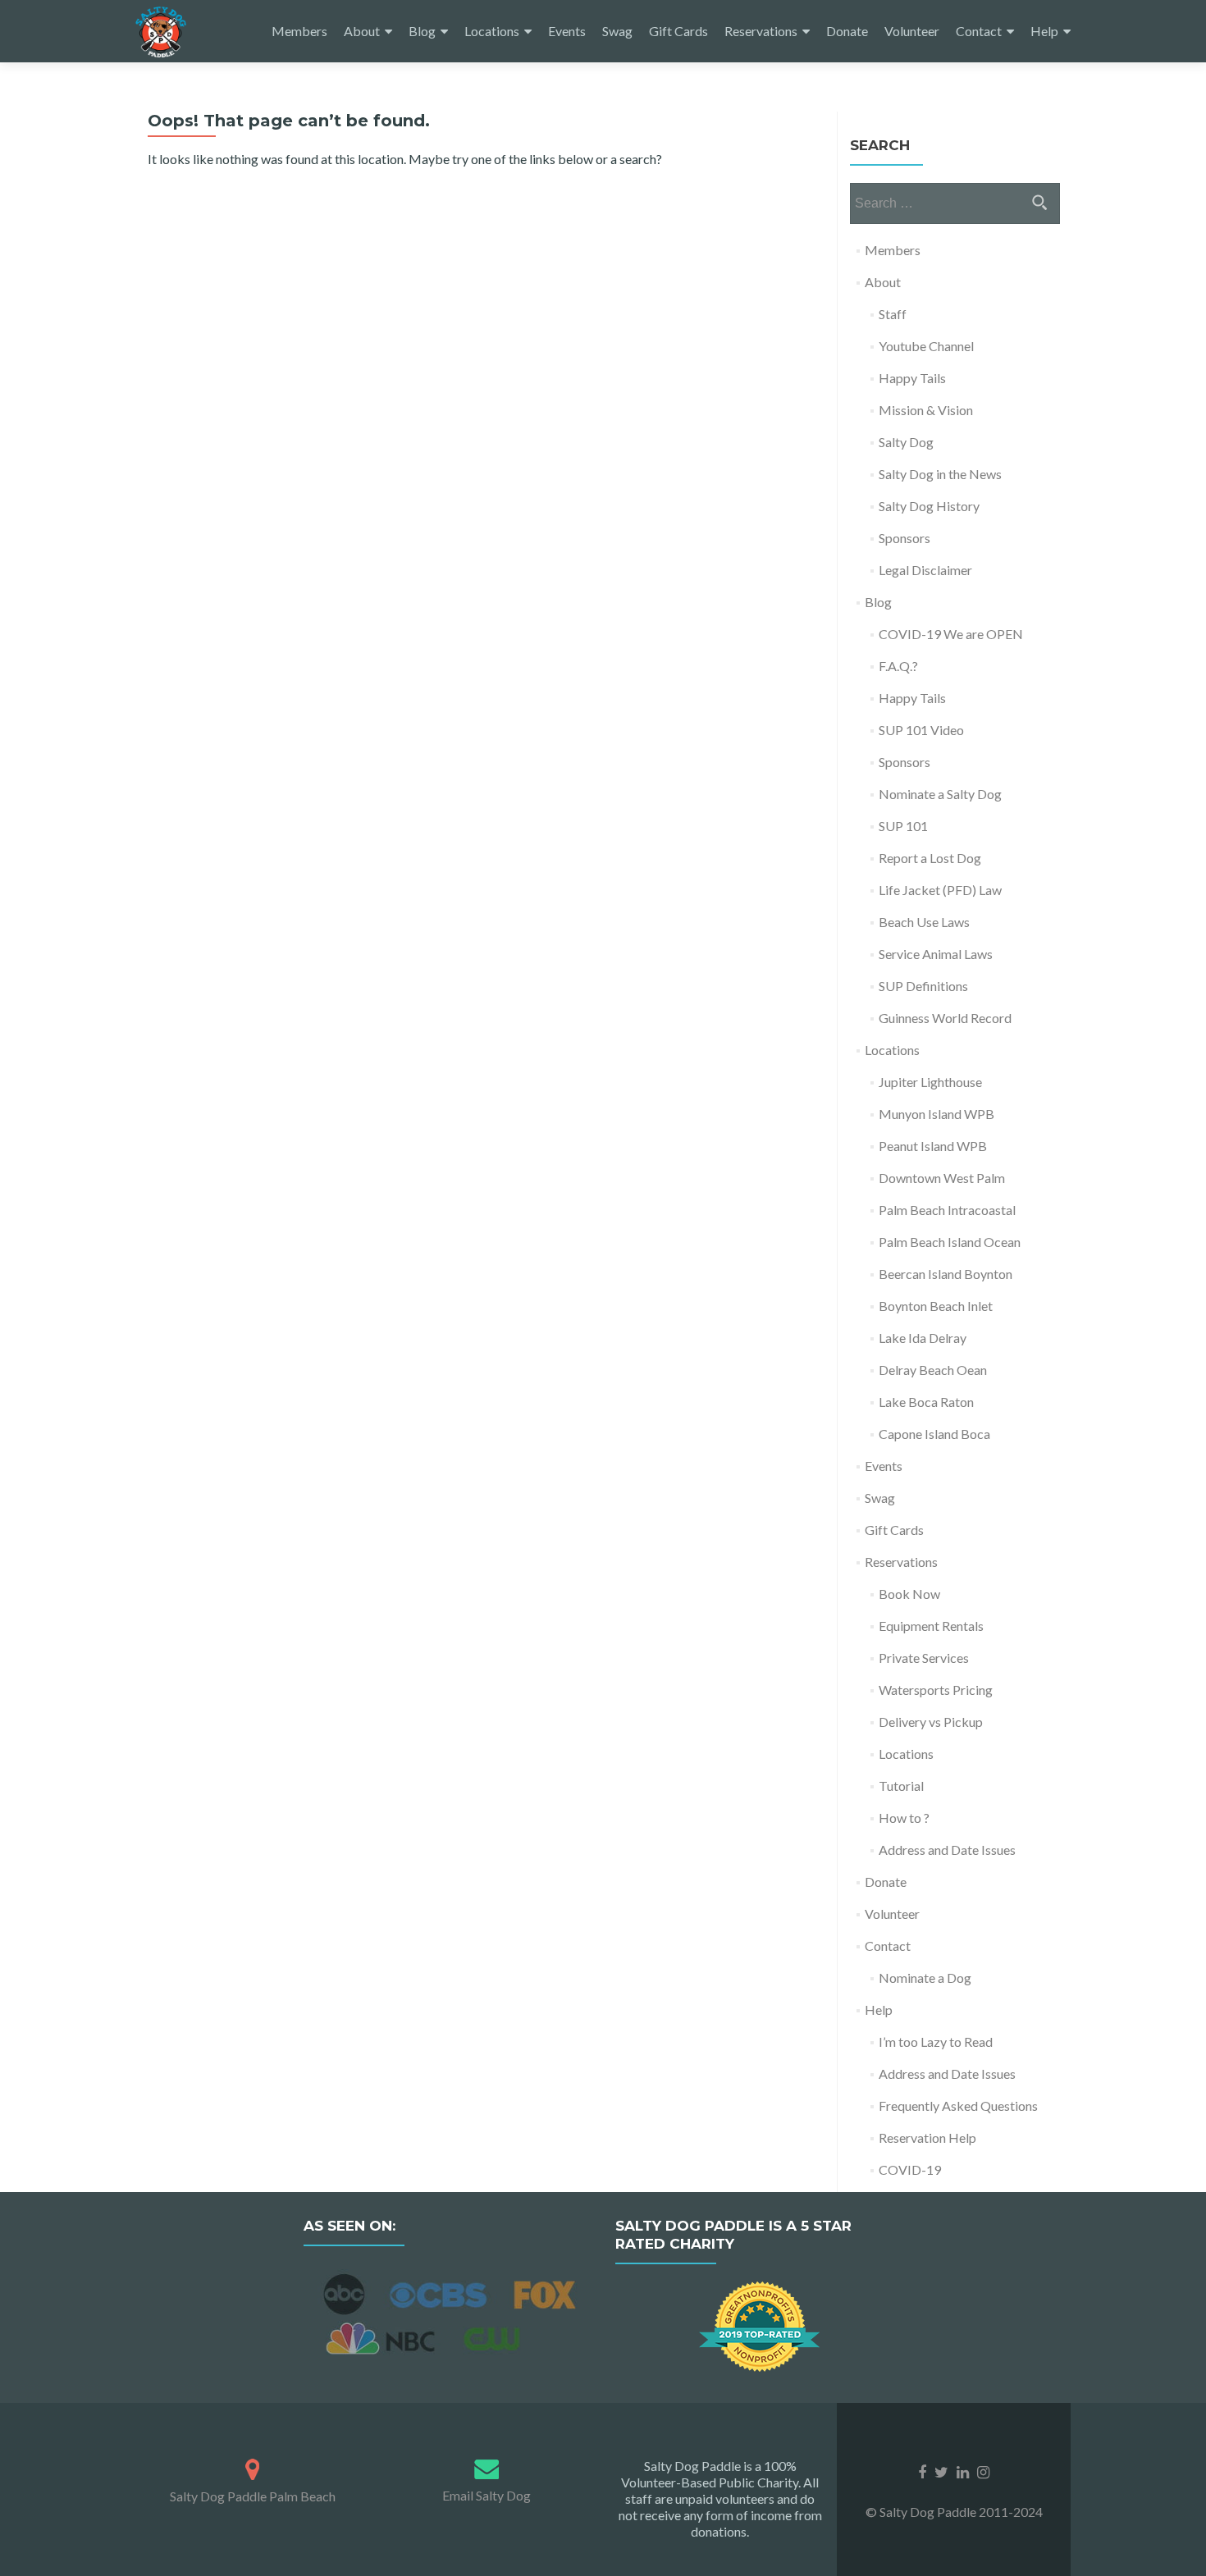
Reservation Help (927, 2138)
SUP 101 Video (921, 730)
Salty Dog (906, 442)
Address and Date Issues (947, 1850)
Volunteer (912, 31)
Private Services (924, 1658)
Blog (422, 31)
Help (1044, 31)
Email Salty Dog (487, 2495)
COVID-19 (910, 2170)
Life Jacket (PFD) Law (940, 890)
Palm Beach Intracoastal (947, 1210)
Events (567, 31)
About (362, 31)
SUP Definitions (923, 986)
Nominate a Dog (925, 1978)
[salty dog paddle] (252, 2466)
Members (299, 31)
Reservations (761, 31)
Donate (847, 31)
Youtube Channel (926, 346)
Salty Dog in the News (940, 474)
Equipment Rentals (931, 1626)
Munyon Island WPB (936, 1114)
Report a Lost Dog (930, 858)
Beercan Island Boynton (946, 1274)
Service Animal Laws (936, 954)
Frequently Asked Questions (958, 2106)
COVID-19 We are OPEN (951, 634)
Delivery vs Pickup (931, 1722)
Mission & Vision (926, 410)
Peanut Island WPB (933, 1146)
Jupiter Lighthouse (930, 1082)
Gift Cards (678, 31)
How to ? (904, 1818)
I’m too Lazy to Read (936, 2042)
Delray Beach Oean (933, 1370)
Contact (979, 31)
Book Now (909, 1594)
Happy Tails (912, 378)
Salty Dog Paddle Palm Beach (253, 2496)
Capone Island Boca (934, 1434)
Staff (893, 314)
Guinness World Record (945, 1018)
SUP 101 (903, 826)
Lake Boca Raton (926, 1402)
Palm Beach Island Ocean (950, 1242)
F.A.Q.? (898, 666)
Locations (492, 31)
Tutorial (901, 1786)
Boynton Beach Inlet (936, 1306)
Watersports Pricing (936, 1690)
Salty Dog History (929, 506)
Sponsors (904, 538)
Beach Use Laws (924, 922)
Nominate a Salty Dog (940, 794)
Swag (617, 31)
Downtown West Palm (942, 1178)
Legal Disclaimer (925, 570)
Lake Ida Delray (923, 1338)
